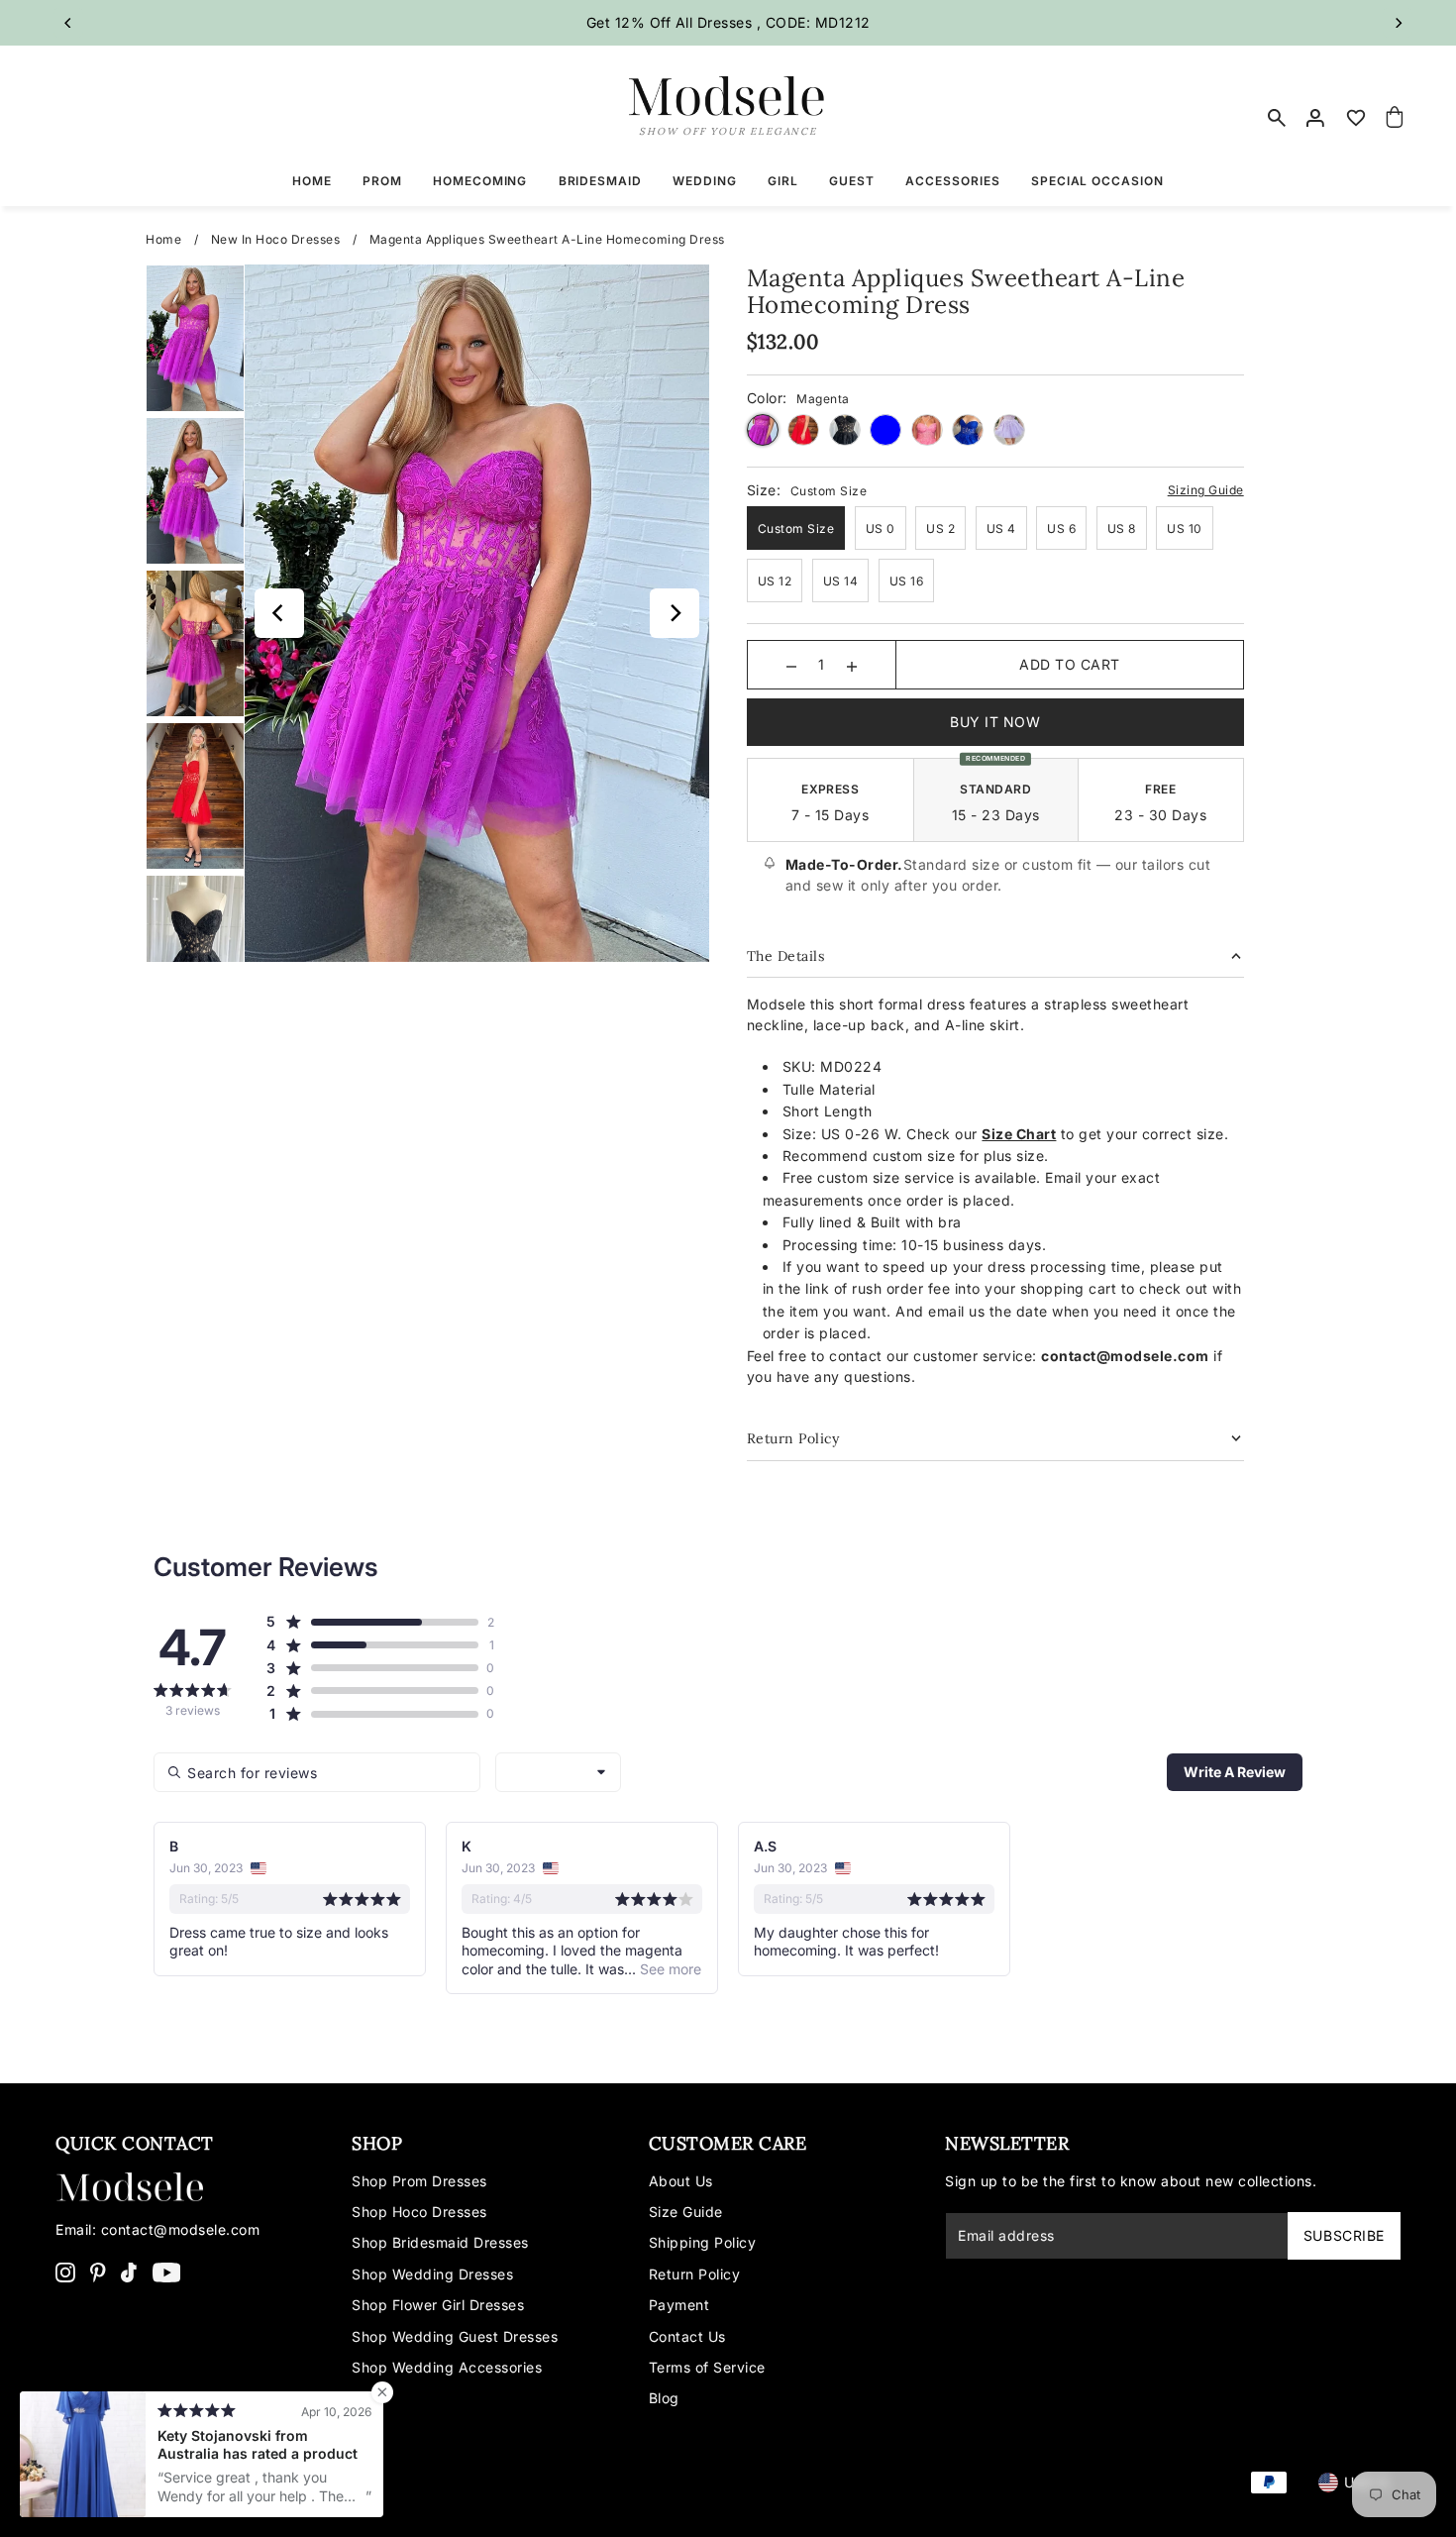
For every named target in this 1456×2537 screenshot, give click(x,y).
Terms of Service (707, 2367)
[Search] (1278, 118)
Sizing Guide (1206, 490)
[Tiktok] (129, 2272)
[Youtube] (167, 2272)
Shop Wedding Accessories (447, 2367)
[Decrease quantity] (791, 665)
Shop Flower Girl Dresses (438, 2305)
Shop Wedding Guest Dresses (455, 2336)
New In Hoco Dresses (276, 239)
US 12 (775, 581)
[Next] (1398, 23)
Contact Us (687, 2336)
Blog (664, 2398)
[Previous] (68, 23)
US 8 (1122, 529)
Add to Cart (1070, 664)
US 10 (1185, 529)
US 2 (940, 529)
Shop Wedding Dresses (432, 2274)
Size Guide (686, 2212)
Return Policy (695, 2274)
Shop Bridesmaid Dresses (440, 2242)
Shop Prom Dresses (419, 2181)
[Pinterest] (98, 2272)
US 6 (1061, 529)
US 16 (907, 581)
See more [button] (669, 1969)
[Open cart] (1395, 118)
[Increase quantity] (852, 665)
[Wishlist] (1356, 118)
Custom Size (796, 529)
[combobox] (558, 1772)
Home (163, 239)
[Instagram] (65, 2272)
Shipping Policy (703, 2242)
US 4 (1001, 529)
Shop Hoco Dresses (419, 2212)
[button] (372, 1622)
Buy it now (995, 722)
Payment (679, 2305)
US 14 (841, 581)
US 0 (881, 529)
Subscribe (1344, 2235)
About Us (681, 2181)
